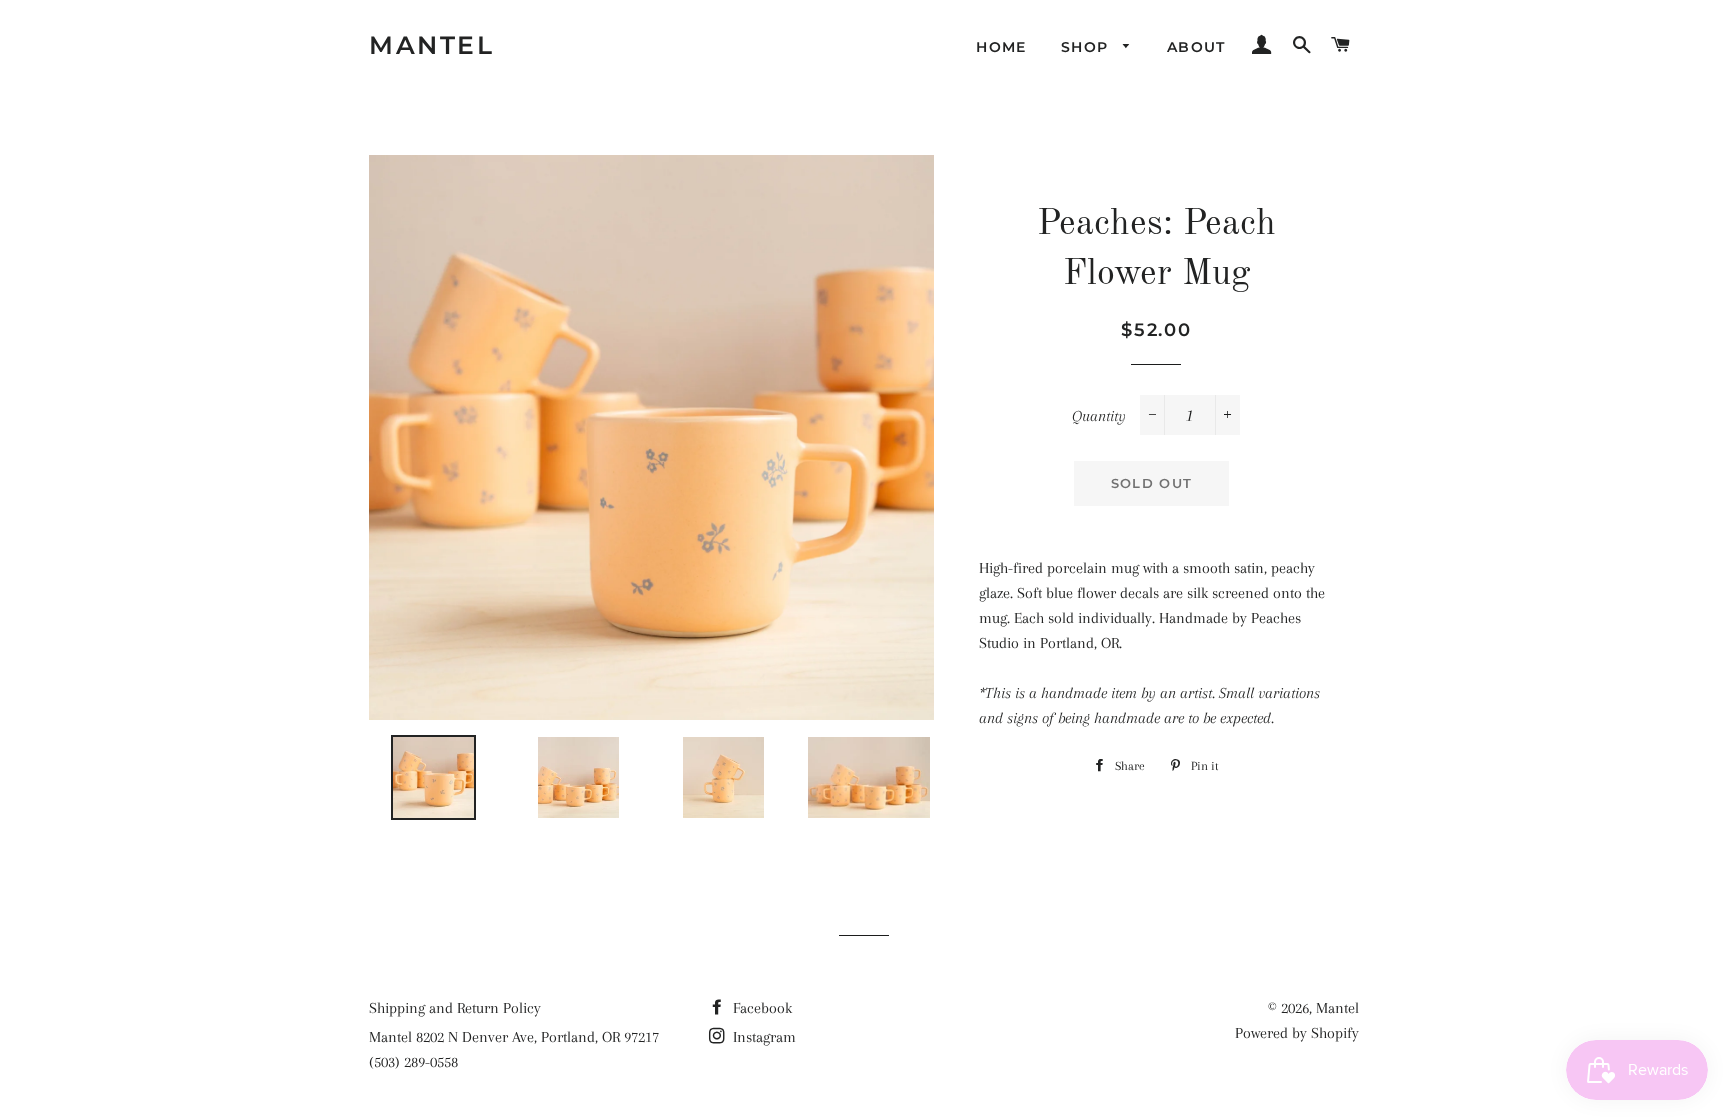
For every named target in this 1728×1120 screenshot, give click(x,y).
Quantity (1099, 416)
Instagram (762, 1037)
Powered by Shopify (1297, 1033)
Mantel (431, 45)
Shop (1087, 47)
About (1196, 47)
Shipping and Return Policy (455, 1008)
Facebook (760, 1008)
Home (1001, 47)
